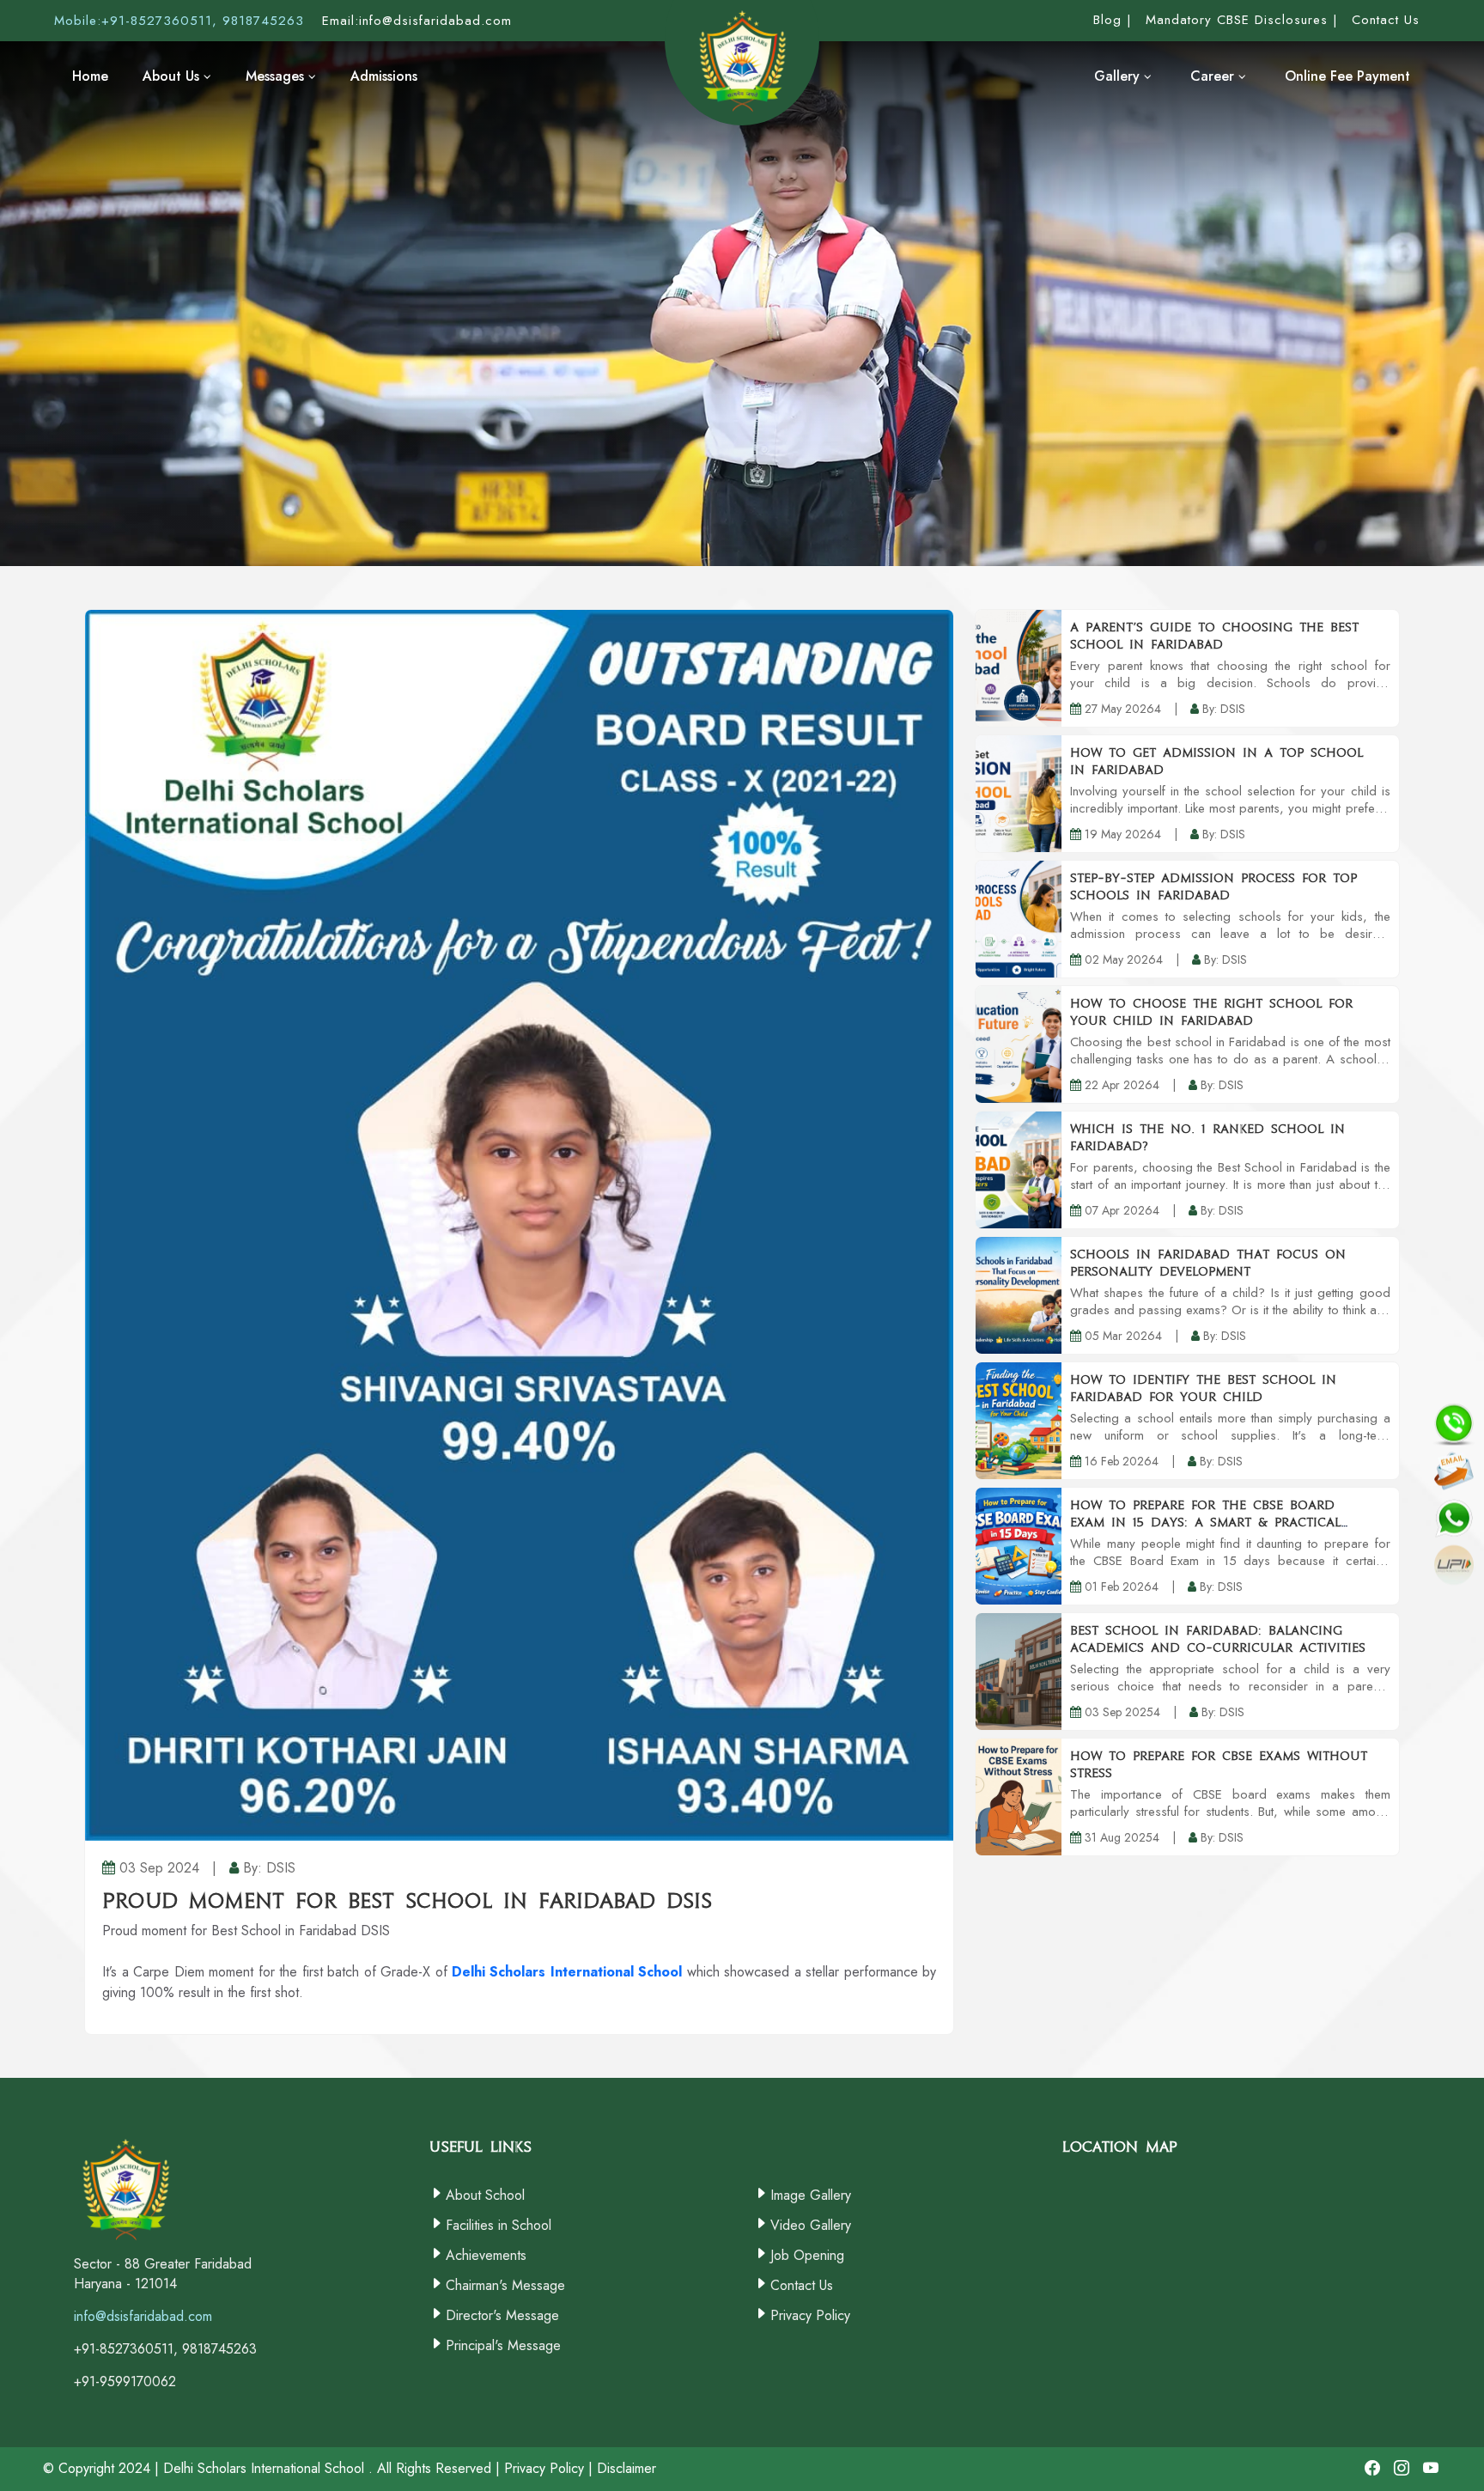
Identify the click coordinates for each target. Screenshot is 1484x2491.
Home (90, 76)
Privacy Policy (810, 2315)
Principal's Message (503, 2345)
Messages (277, 76)
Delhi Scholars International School (567, 1972)
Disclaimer (626, 2468)
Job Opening (807, 2255)
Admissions (384, 76)
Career (1214, 76)
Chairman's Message (505, 2285)
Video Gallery (811, 2225)
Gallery (1119, 76)
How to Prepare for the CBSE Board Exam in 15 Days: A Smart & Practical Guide (1205, 1522)
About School (485, 2195)
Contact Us (802, 2285)
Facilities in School (499, 2225)
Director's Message (502, 2315)
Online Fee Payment (1347, 76)
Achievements (486, 2255)
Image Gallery (811, 2195)
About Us (173, 76)
